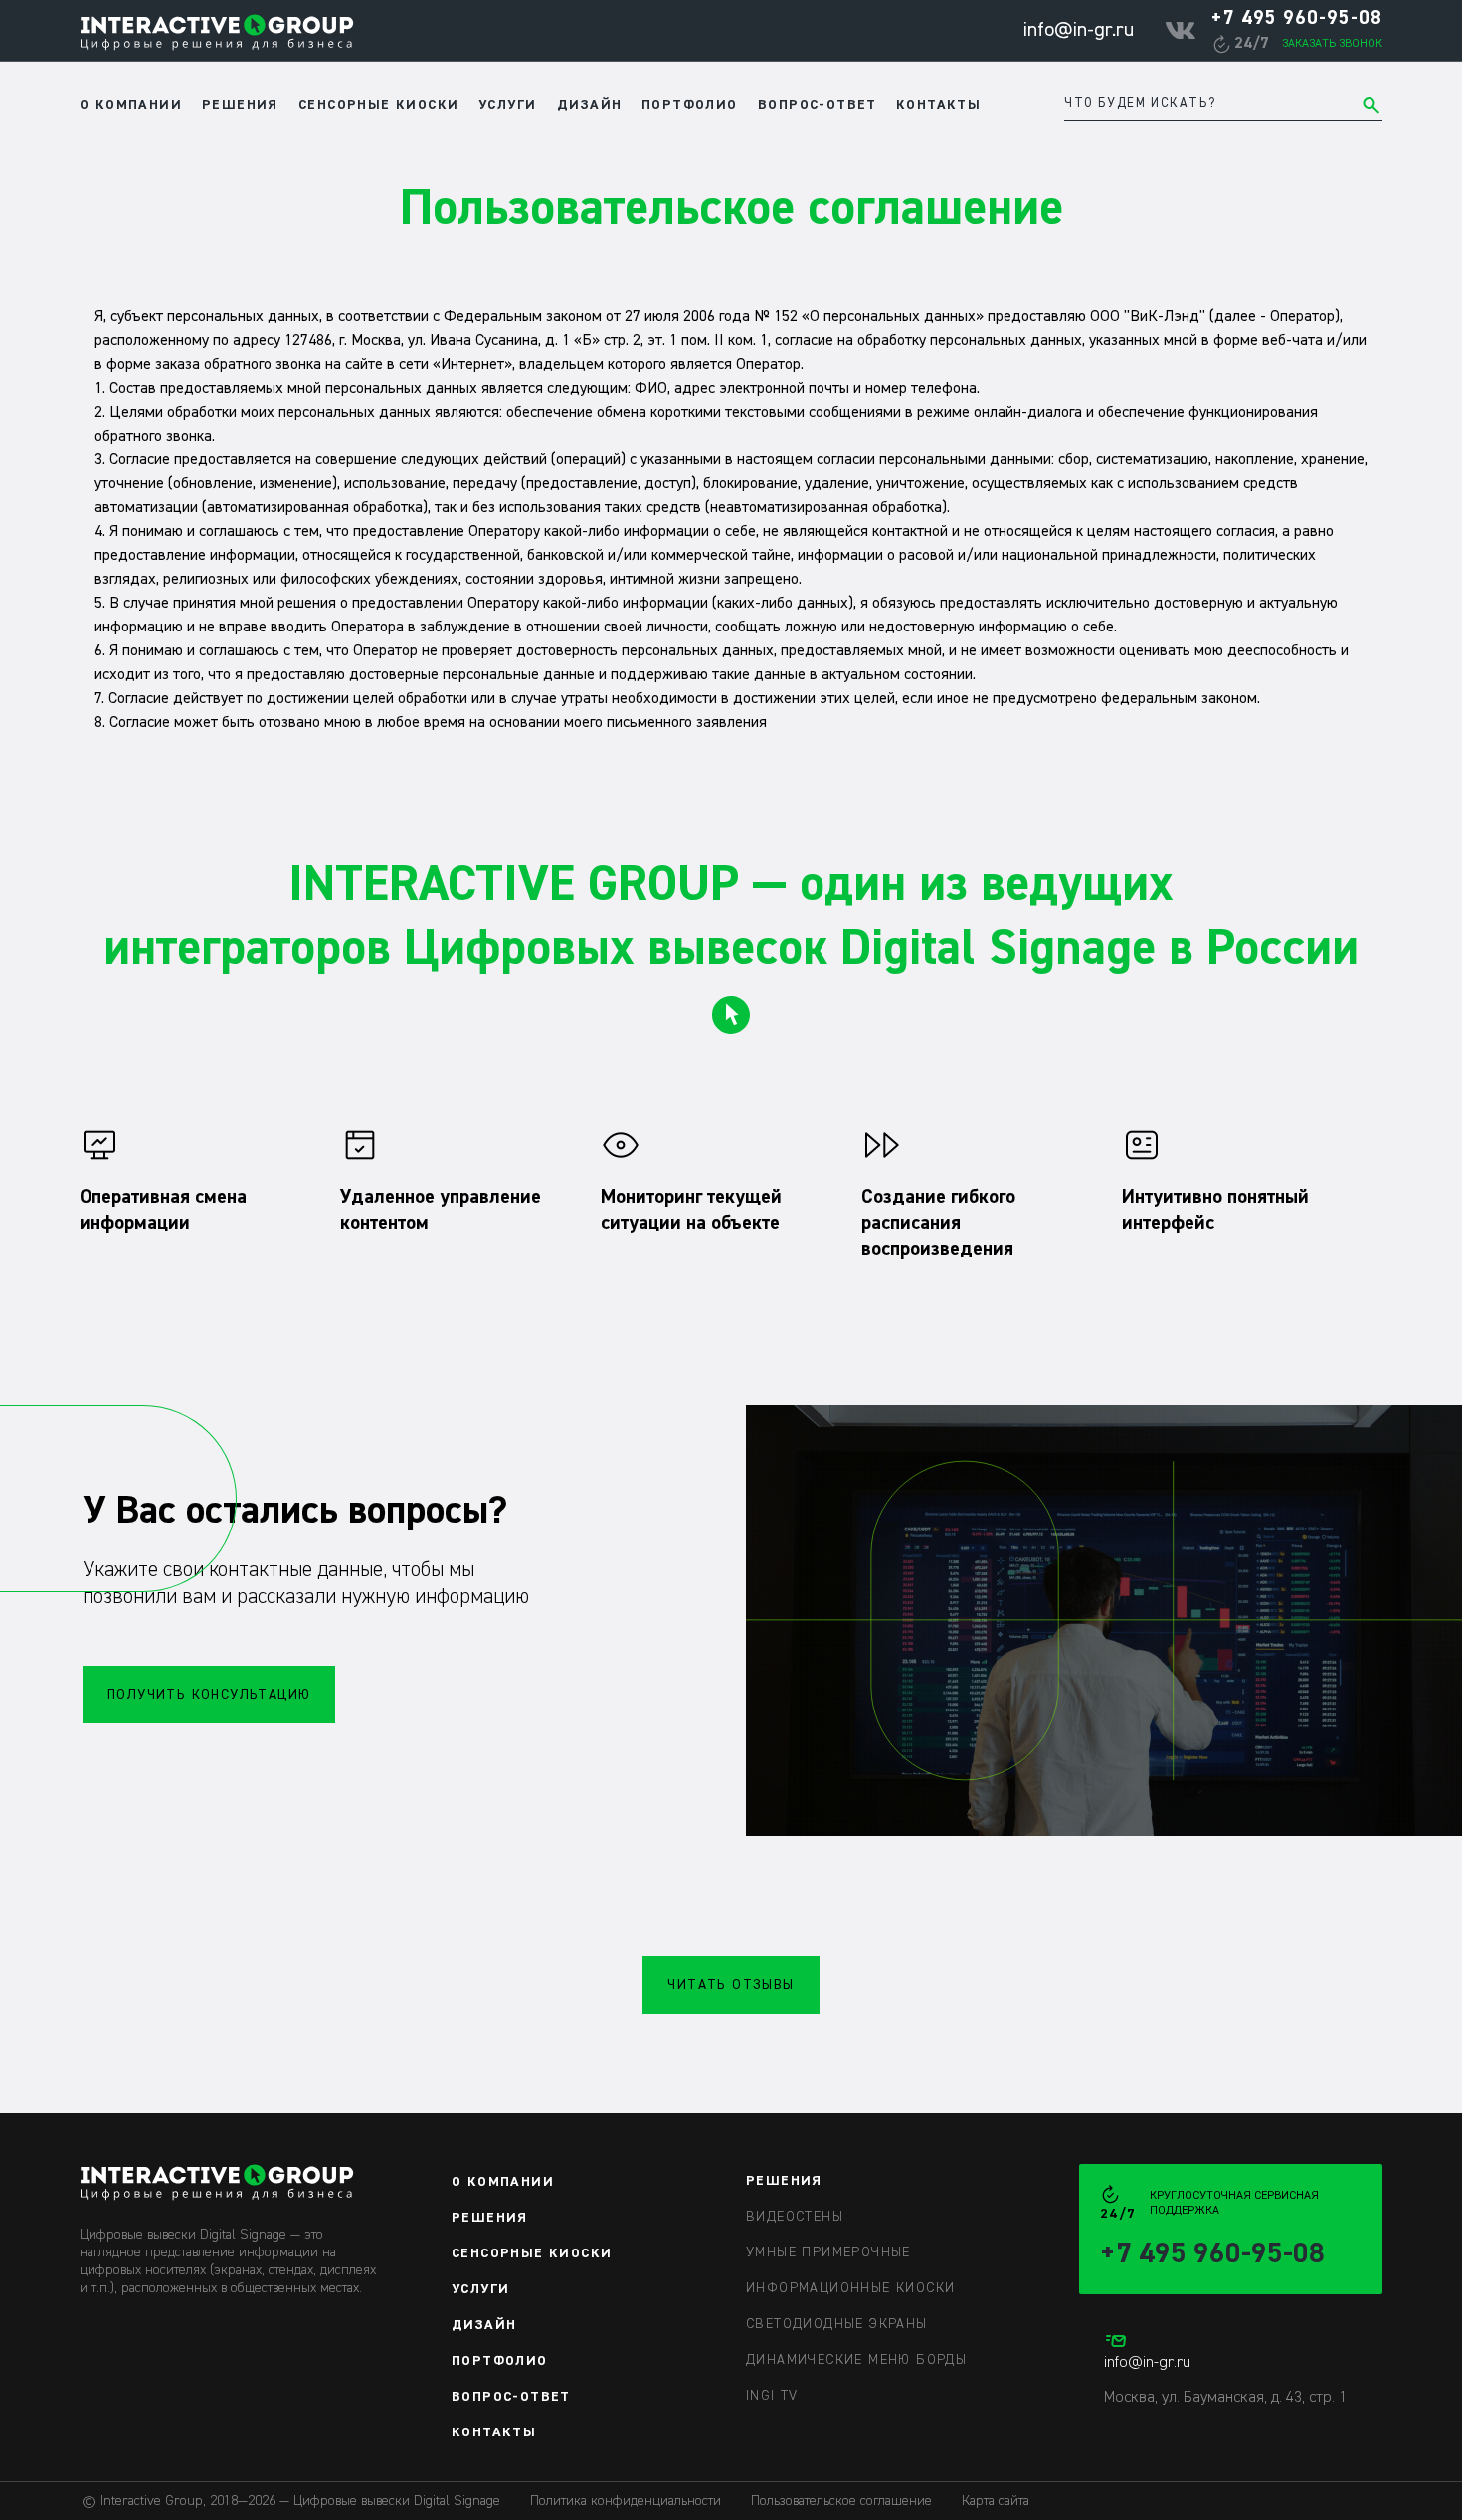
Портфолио (690, 105)
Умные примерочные (828, 2252)
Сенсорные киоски (378, 105)
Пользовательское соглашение (841, 2501)
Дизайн (589, 105)
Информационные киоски (850, 2288)
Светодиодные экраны (837, 2324)
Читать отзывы (731, 1985)
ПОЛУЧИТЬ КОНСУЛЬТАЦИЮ (209, 1695)
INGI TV (772, 2396)
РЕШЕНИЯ (784, 2181)
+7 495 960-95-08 (1297, 18)
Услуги (507, 105)
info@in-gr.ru (1078, 30)
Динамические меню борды (856, 2360)
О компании (131, 105)
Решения (240, 105)
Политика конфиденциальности (626, 2501)
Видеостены (795, 2217)
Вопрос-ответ (818, 105)
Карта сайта (996, 2501)
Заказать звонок (1332, 44)
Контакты (938, 105)
